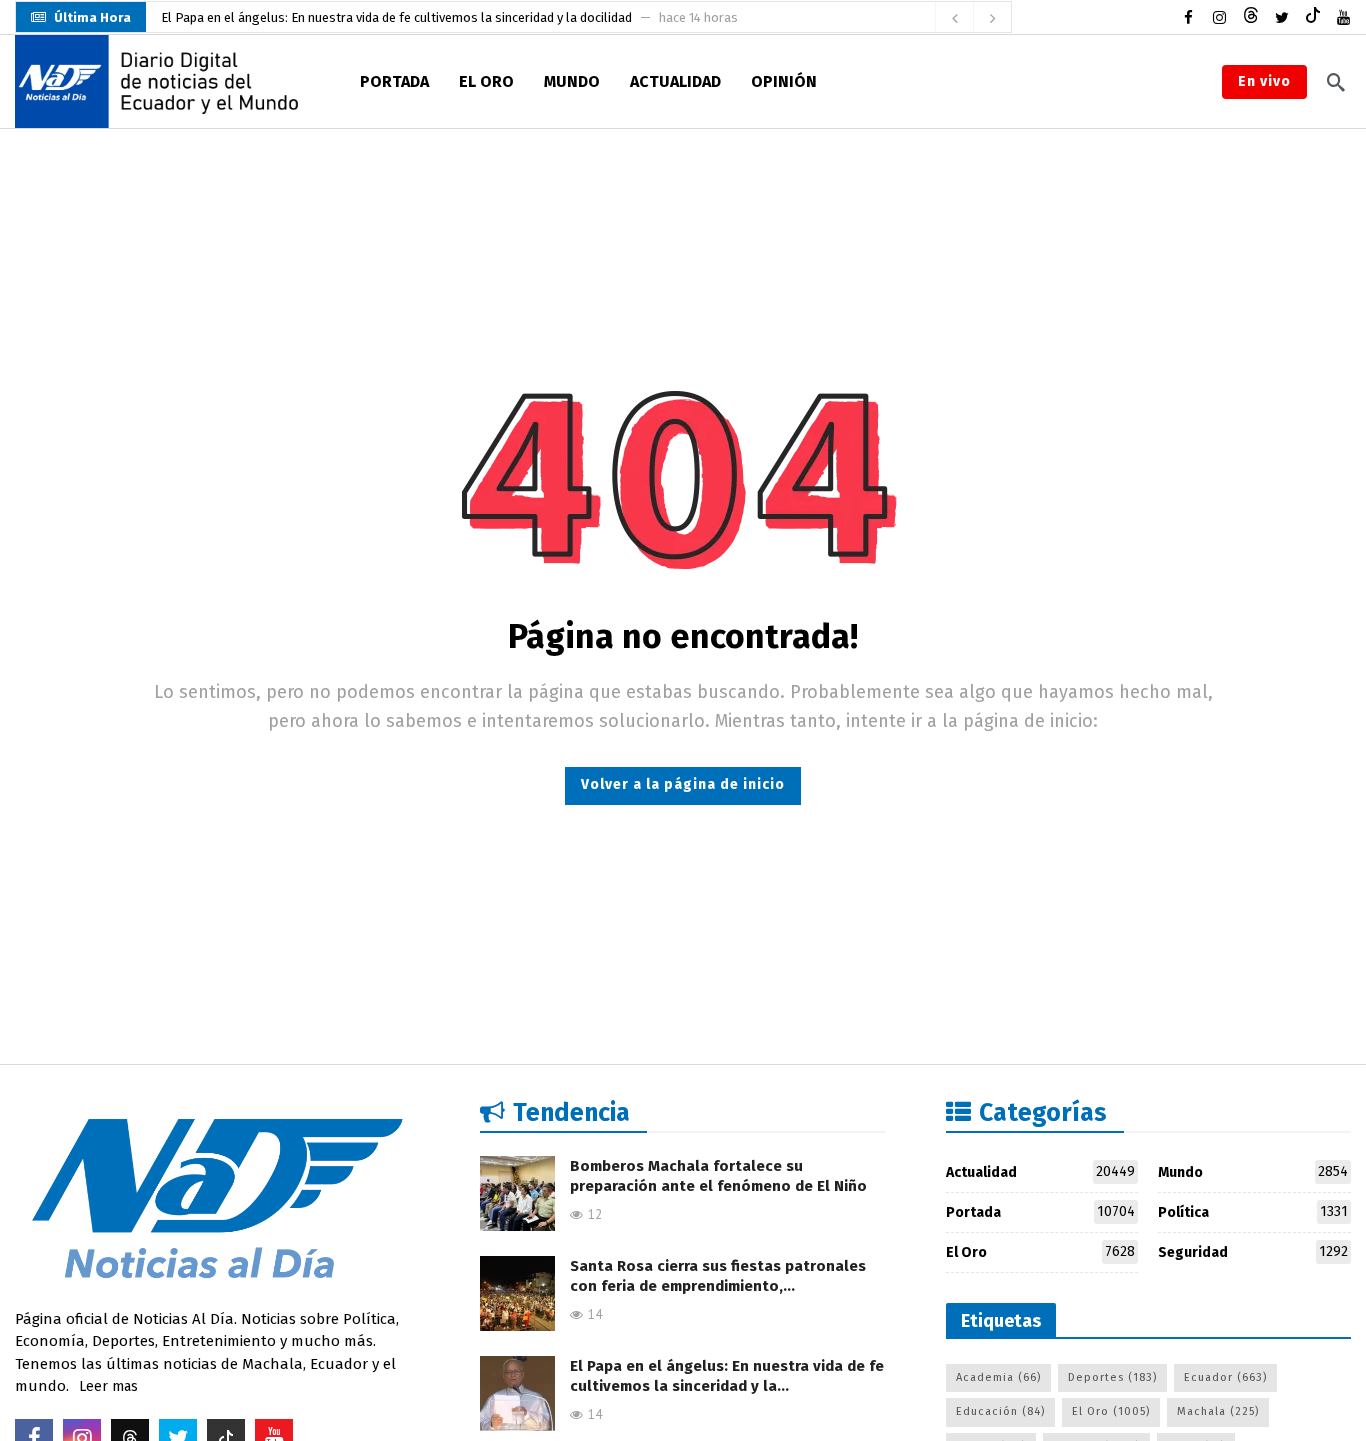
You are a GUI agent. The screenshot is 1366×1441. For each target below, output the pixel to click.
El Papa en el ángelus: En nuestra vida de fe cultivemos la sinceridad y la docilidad (396, 8)
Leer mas (108, 1386)
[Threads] (1250, 17)
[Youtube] (1343, 17)
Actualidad (1041, 1172)
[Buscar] (1336, 82)
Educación (1000, 1411)
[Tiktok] (1312, 17)
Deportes (1112, 1377)
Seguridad (1253, 1252)
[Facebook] (1188, 17)
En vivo (1264, 81)
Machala (1218, 1411)
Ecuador (1225, 1377)
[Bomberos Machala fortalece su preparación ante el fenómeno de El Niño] (517, 1193)
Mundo (1253, 1172)
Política (1253, 1212)
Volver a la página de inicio (683, 784)
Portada (1041, 1212)
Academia (998, 1377)
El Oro (1041, 1252)
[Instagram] (1219, 17)
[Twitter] (1281, 17)
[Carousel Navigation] (973, 18)
